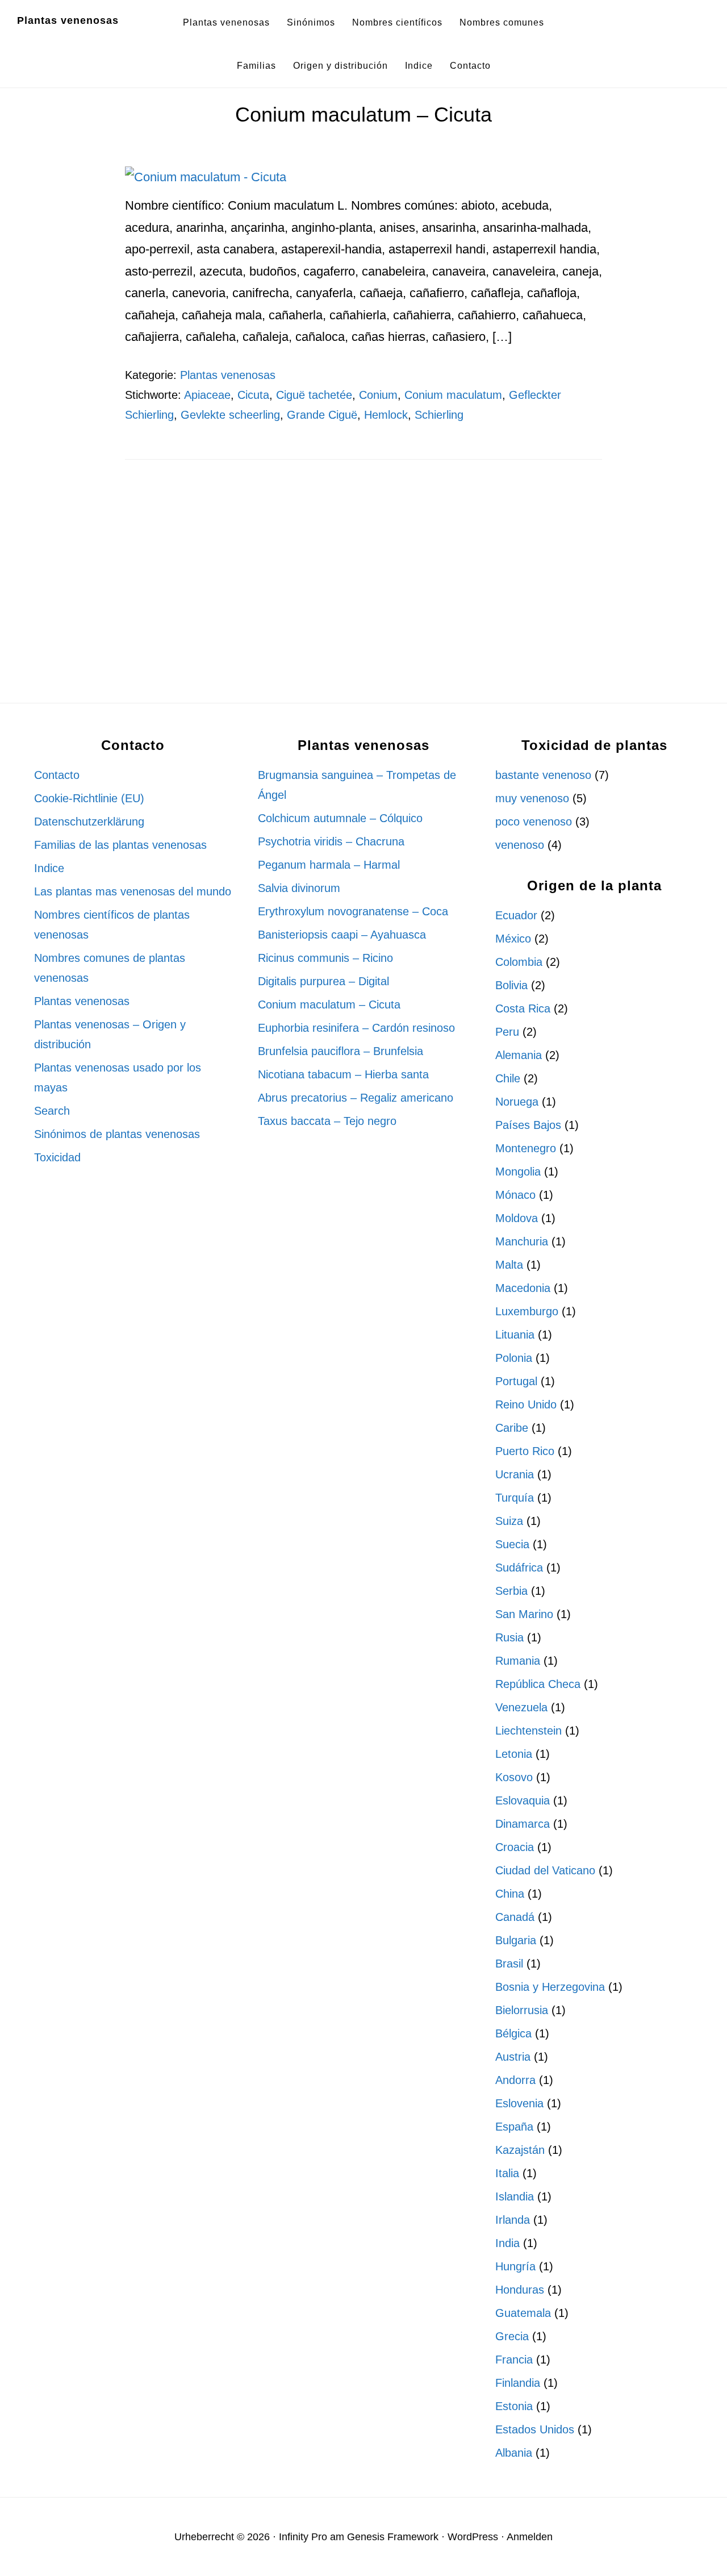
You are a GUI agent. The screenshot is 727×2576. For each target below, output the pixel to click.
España (514, 2127)
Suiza (509, 1521)
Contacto (57, 775)
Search (52, 1111)
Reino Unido (526, 1404)
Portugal (516, 1381)
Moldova (517, 1218)
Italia (507, 2173)
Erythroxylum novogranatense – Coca (353, 911)
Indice (49, 868)
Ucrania (515, 1474)
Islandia (515, 2196)
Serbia (511, 1591)
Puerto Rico (525, 1451)
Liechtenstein (528, 1731)
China (510, 1894)
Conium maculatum (453, 395)
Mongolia (518, 1172)
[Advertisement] (363, 573)
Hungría (515, 2266)
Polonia (514, 1358)
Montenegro (526, 1148)
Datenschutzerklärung (89, 822)
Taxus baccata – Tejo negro (327, 1121)
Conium (378, 395)
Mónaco (515, 1195)
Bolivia (511, 985)
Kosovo (514, 1777)
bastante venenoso (543, 775)
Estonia (514, 2406)
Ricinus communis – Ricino (325, 958)
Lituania (515, 1335)
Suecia (512, 1544)
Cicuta (253, 395)
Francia (514, 2360)
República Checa (538, 1684)
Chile (508, 1078)
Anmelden (530, 2537)
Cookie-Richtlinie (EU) (89, 798)
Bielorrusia (522, 2010)
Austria (513, 2057)
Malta (509, 1265)
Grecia (512, 2336)
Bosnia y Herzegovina (550, 1987)
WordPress (473, 2537)
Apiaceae (207, 395)
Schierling (439, 415)
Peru (507, 1032)
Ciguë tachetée (314, 395)
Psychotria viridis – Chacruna (331, 841)
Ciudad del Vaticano (545, 1870)
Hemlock (386, 415)
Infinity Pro (303, 2537)
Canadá (515, 1917)
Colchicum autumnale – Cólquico (340, 818)
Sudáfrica (519, 1568)
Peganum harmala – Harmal (329, 865)
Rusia (509, 1637)
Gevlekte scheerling (230, 415)
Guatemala (523, 2313)
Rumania (518, 1661)
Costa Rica (523, 1008)
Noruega (517, 1102)
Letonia (514, 1754)
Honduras (520, 2290)
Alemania (519, 1055)
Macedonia (523, 1288)
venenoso (520, 845)
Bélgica (513, 2033)
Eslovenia (519, 2103)
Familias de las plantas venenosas (120, 845)
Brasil (509, 1964)
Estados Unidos (535, 2429)
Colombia (519, 962)
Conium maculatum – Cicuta (363, 114)
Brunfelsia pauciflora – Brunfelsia (340, 1051)
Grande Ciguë (322, 415)
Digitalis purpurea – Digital (323, 981)
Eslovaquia (523, 1800)
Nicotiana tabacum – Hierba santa (343, 1074)
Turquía (515, 1498)
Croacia (515, 1847)
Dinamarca (523, 1824)
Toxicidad (57, 1157)
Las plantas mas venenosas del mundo (133, 891)
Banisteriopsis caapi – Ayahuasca (342, 935)
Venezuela (521, 1707)
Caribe (512, 1428)
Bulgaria (516, 1940)
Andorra (515, 2080)
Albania (514, 2453)
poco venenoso (534, 822)
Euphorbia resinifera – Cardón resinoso (356, 1028)
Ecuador (516, 915)
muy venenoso (532, 798)
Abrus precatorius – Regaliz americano (356, 1098)
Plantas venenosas (68, 20)
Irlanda (513, 2220)
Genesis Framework (393, 2537)
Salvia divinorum (299, 888)
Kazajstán (520, 2150)
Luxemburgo (527, 1311)
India (507, 2243)
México (513, 939)
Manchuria (522, 1241)
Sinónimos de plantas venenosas (117, 1134)
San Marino (524, 1614)
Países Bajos (528, 1125)
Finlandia (518, 2383)
